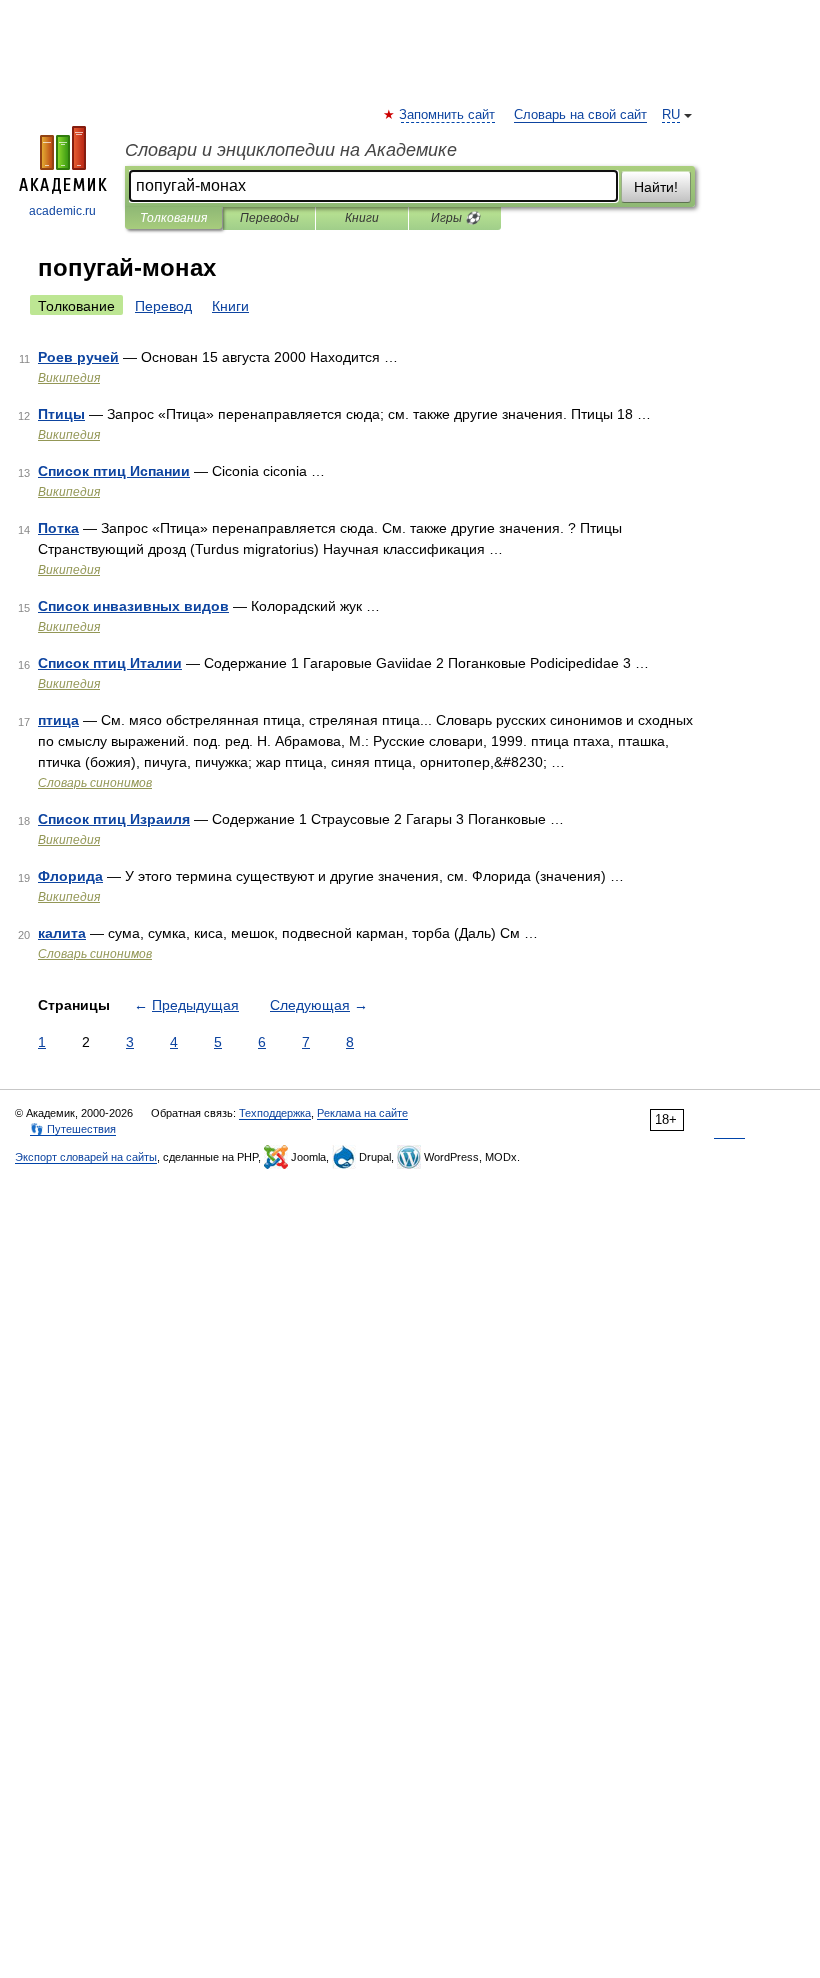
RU (671, 115)
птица (58, 720)
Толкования (173, 218)
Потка (58, 528)
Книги (362, 218)
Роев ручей (78, 357)
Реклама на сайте (362, 1113)
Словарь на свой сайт (580, 115)
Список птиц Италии (110, 663)
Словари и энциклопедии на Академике (291, 150)
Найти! (656, 187)
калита (62, 933)
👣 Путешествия (73, 1129)
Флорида (70, 876)
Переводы (269, 218)
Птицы (61, 414)
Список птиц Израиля (114, 819)
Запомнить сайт (448, 115)
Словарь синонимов (95, 783)
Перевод (163, 306)
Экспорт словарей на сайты (86, 1157)
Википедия (69, 378)
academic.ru (62, 211)
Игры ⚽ (455, 218)
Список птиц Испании (114, 471)
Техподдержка (275, 1113)
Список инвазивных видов (133, 606)
